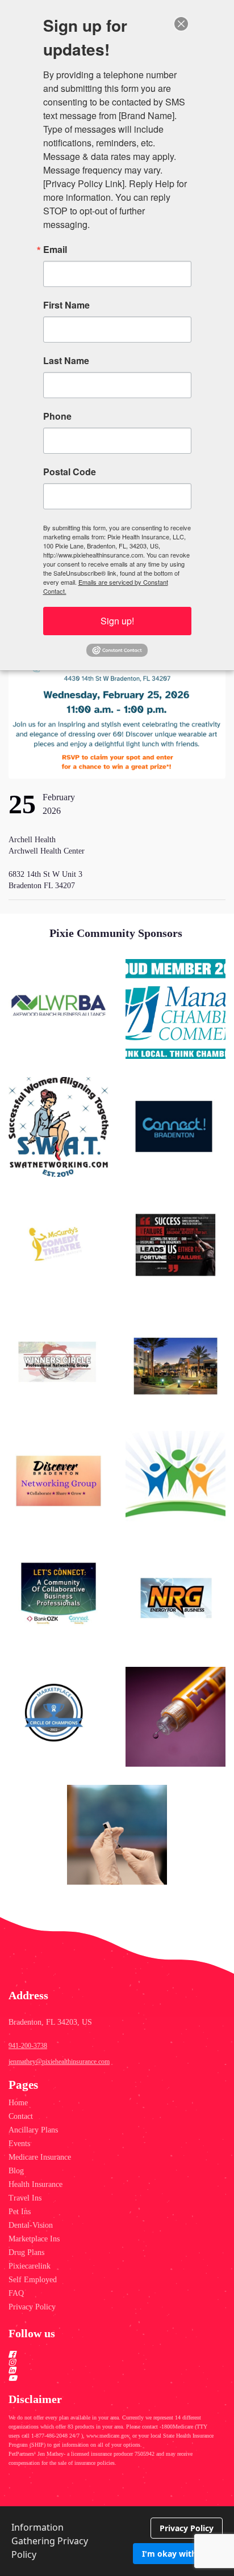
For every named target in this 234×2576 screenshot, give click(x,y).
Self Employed (33, 2280)
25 (22, 804)
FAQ (16, 2293)
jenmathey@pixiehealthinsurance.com (59, 2062)
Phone (57, 416)
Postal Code (70, 472)
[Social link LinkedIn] (103, 2370)
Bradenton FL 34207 (42, 886)
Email (55, 250)
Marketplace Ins (34, 2239)
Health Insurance (35, 2184)
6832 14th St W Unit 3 (47, 874)
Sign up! (117, 621)
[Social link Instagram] (103, 2362)
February (59, 797)
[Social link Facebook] (103, 2354)
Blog (16, 2171)
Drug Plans (26, 2252)
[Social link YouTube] (103, 2378)
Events (19, 2144)
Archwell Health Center (47, 851)
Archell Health (33, 840)
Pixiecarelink (30, 2266)
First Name (66, 305)
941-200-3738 (28, 2046)
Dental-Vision (31, 2225)
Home (18, 2103)
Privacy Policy (32, 2307)
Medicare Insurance (40, 2157)
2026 (52, 811)
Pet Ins (20, 2212)
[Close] (181, 24)
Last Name (66, 361)
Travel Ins (25, 2198)
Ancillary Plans (33, 2130)
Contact (21, 2116)
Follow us (32, 2333)
